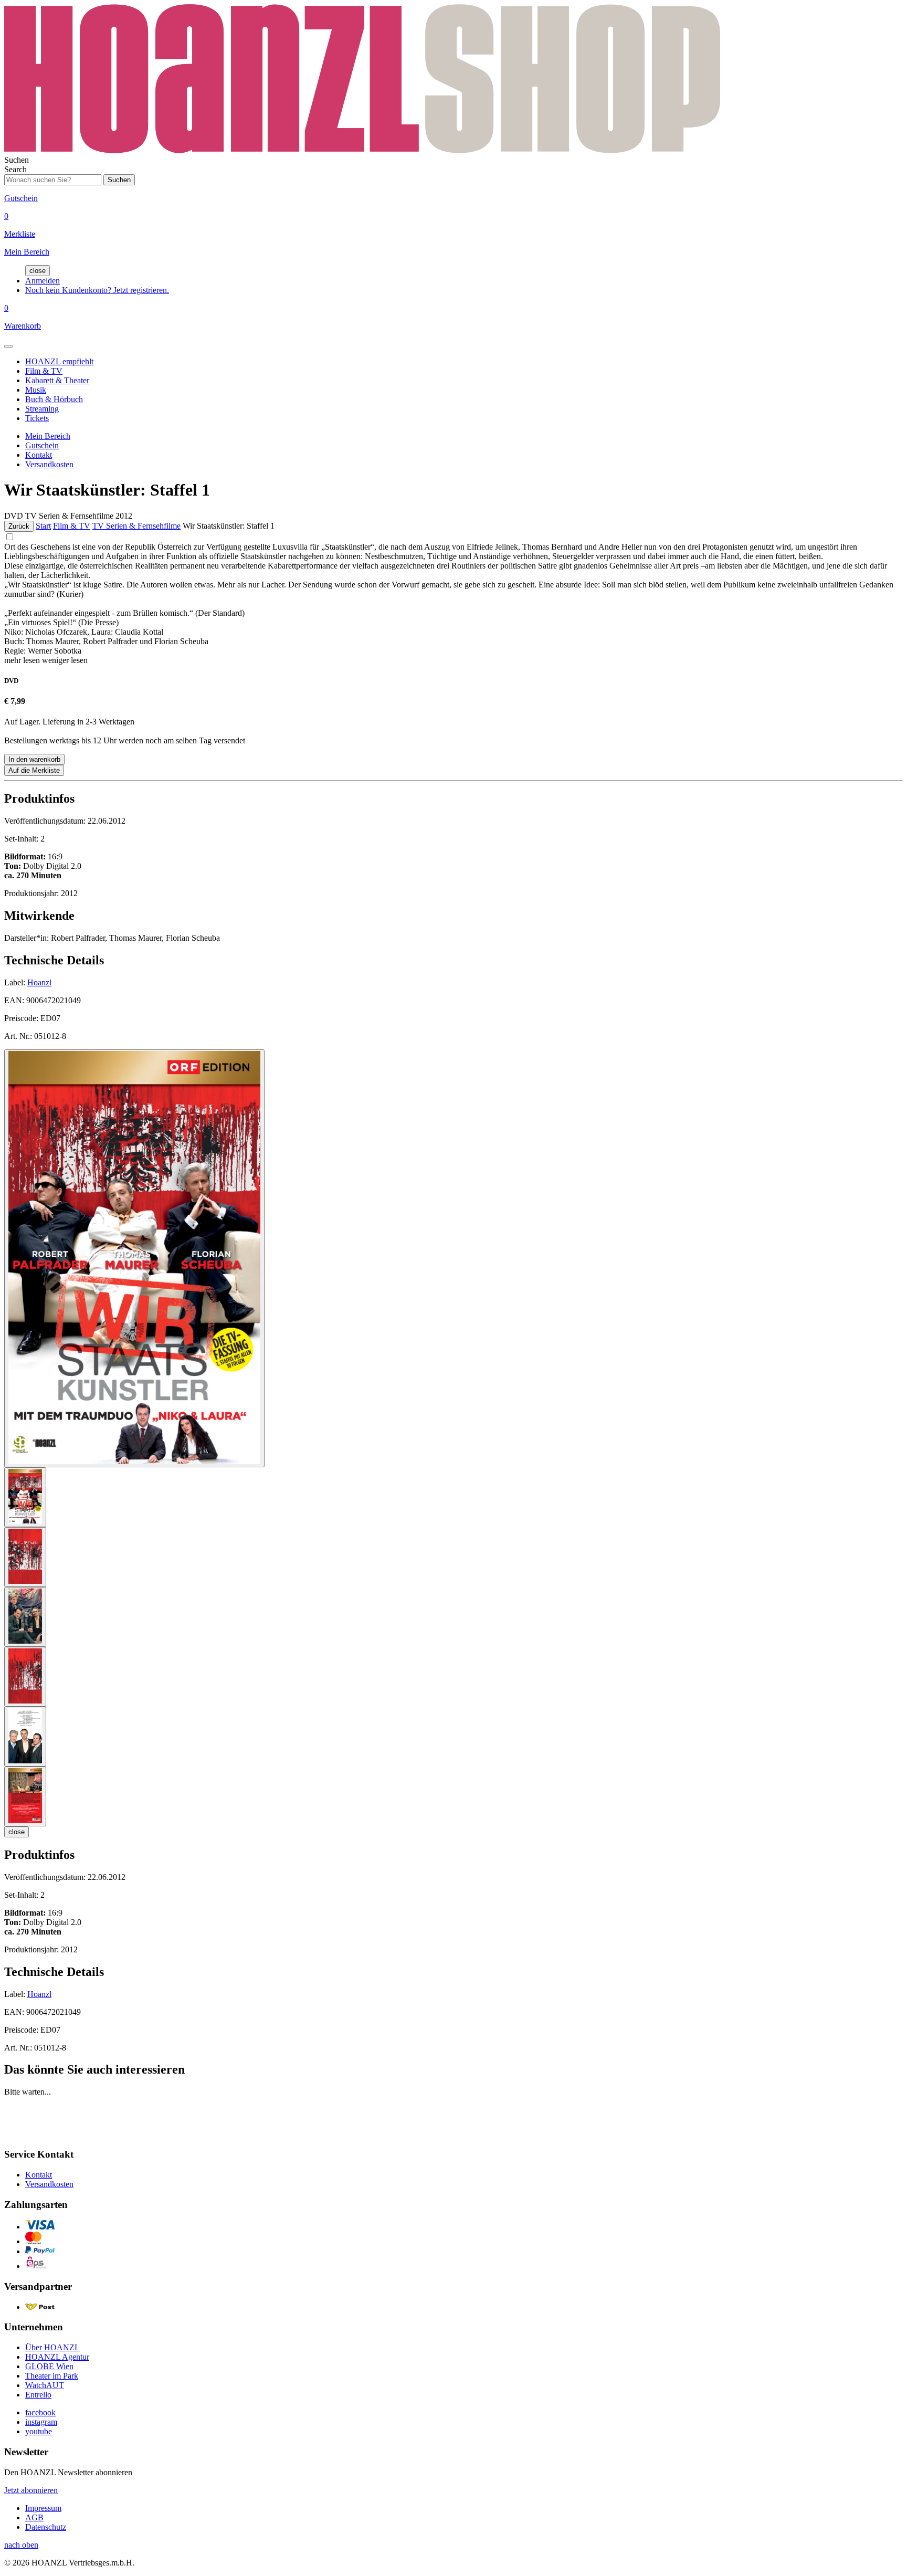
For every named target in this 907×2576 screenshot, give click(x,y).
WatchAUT (45, 2385)
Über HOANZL (52, 2347)
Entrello (38, 2395)
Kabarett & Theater (57, 380)
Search (15, 169)
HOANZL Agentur (57, 2357)
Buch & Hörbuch (54, 399)
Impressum (43, 2508)
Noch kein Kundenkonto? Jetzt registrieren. (97, 290)
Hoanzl (39, 982)
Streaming (42, 409)
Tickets (37, 418)
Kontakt (39, 455)
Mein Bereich (48, 436)
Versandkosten (49, 464)
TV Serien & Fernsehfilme (136, 526)
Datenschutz (46, 2527)
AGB (34, 2517)
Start (43, 526)
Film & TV (44, 371)
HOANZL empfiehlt (59, 361)
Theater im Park (52, 2376)
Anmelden (43, 281)
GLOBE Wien (49, 2366)
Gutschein (42, 445)
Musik (36, 390)
